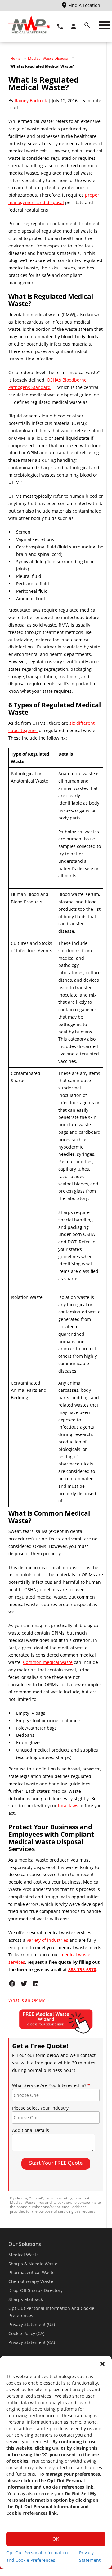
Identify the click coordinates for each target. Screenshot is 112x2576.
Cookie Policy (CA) (26, 2333)
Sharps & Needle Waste (33, 2264)
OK (56, 2539)
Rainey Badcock (31, 100)
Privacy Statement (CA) (32, 2342)
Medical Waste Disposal (49, 58)
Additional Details (31, 2130)
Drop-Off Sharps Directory (36, 2290)
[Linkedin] (37, 1986)
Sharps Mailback (26, 2299)
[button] (102, 2364)
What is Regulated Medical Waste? (44, 83)
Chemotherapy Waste (31, 2281)
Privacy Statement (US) (32, 2324)
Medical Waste (24, 2255)
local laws (68, 1806)
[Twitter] (26, 1986)
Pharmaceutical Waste (31, 2272)
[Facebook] (14, 1986)
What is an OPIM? (29, 2000)
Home (16, 58)
